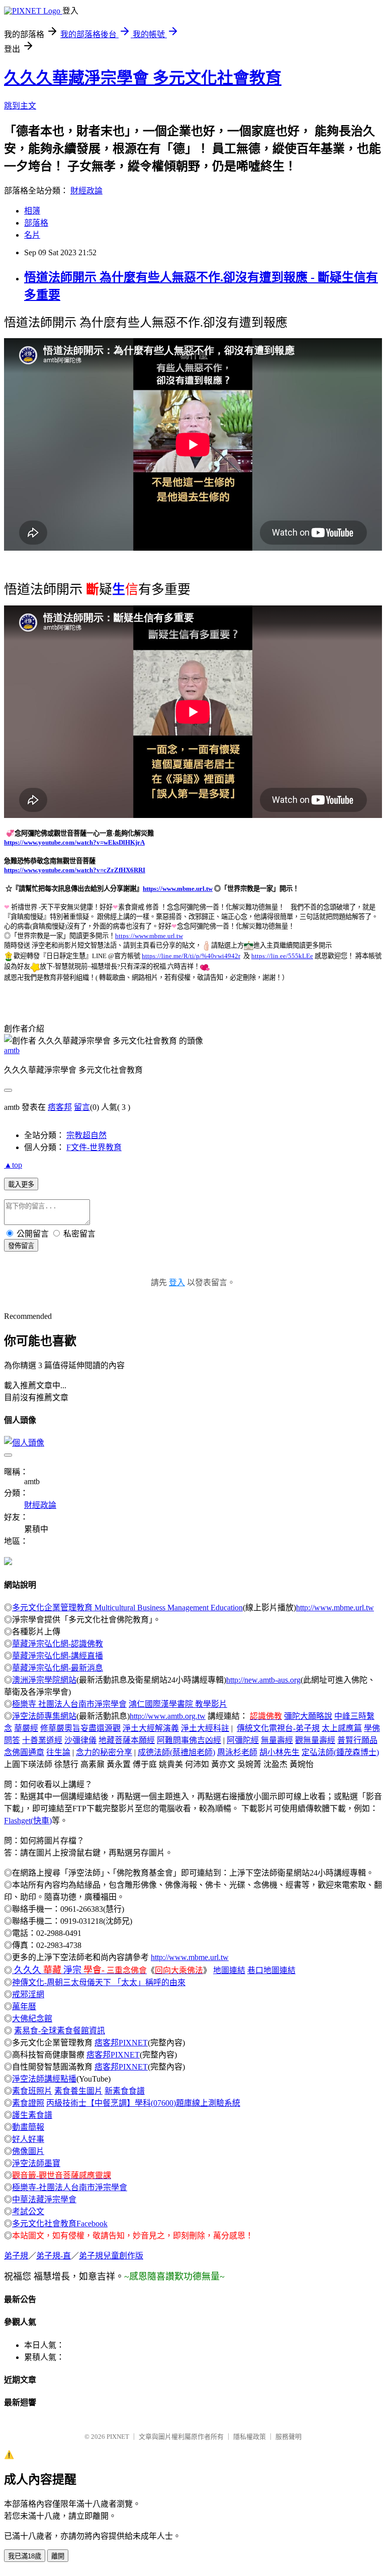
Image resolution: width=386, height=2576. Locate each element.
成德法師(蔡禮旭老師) (176, 1752)
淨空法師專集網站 (44, 1716)
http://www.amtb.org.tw (168, 1716)
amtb (12, 1050)
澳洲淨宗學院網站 (44, 1680)
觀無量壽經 (315, 1740)
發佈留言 (21, 1246)
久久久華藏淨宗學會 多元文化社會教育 (143, 78)
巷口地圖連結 (271, 1970)
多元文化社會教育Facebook (60, 2224)
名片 (32, 235)
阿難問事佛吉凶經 (189, 1740)
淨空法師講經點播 (44, 2079)
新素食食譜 (125, 2091)
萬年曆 (24, 2006)
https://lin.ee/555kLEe (282, 956)
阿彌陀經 (243, 1740)
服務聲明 (288, 2437)
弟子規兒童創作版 (111, 2256)
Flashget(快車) (28, 1821)
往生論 (58, 1752)
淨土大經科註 (205, 1728)
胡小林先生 (279, 1752)
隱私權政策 (250, 2437)
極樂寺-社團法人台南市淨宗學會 (70, 2187)
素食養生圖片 (78, 2091)
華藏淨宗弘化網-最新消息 (58, 1668)
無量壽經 (277, 1740)
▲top (13, 1165)
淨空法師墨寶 (36, 2163)
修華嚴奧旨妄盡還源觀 (80, 1728)
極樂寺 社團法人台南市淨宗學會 (69, 1704)
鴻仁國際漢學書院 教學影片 (178, 1704)
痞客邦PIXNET (121, 2043)
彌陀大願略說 (308, 1716)
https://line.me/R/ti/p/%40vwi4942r (191, 956)
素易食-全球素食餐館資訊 (60, 2031)
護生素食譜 (32, 2115)
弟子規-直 (54, 2256)
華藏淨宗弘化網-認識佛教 (58, 1644)
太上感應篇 (342, 1728)
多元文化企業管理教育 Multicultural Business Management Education (127, 1608)
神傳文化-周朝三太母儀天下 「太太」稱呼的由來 (99, 1982)
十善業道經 (42, 1740)
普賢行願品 (357, 1740)
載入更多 (21, 1184)
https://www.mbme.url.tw (178, 889)
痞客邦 (60, 1107)
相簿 (32, 211)
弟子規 (16, 2256)
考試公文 (28, 2211)
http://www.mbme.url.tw (335, 1608)
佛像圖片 (28, 2151)
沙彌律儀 (80, 1740)
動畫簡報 (28, 2127)
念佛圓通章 (24, 1752)
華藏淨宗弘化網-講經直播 (58, 1656)
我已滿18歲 (25, 2556)
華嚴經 (26, 1728)
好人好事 (28, 2139)
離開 (58, 2556)
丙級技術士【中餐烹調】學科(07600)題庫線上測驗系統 (143, 2103)
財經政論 (86, 191)
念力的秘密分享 (104, 1752)
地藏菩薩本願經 (127, 1740)
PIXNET (118, 2437)
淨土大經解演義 (151, 1728)
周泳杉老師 (237, 1752)
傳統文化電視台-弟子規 (278, 1728)
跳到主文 (20, 106)
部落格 (36, 223)
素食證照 (28, 2103)
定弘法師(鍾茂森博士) (340, 1752)
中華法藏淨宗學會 (44, 2199)
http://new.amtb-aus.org (263, 1680)
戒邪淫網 (28, 1994)
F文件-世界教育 (94, 1147)
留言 (82, 1107)
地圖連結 (229, 1970)
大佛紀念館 (32, 2019)
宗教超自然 (86, 1135)
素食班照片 (32, 2091)
